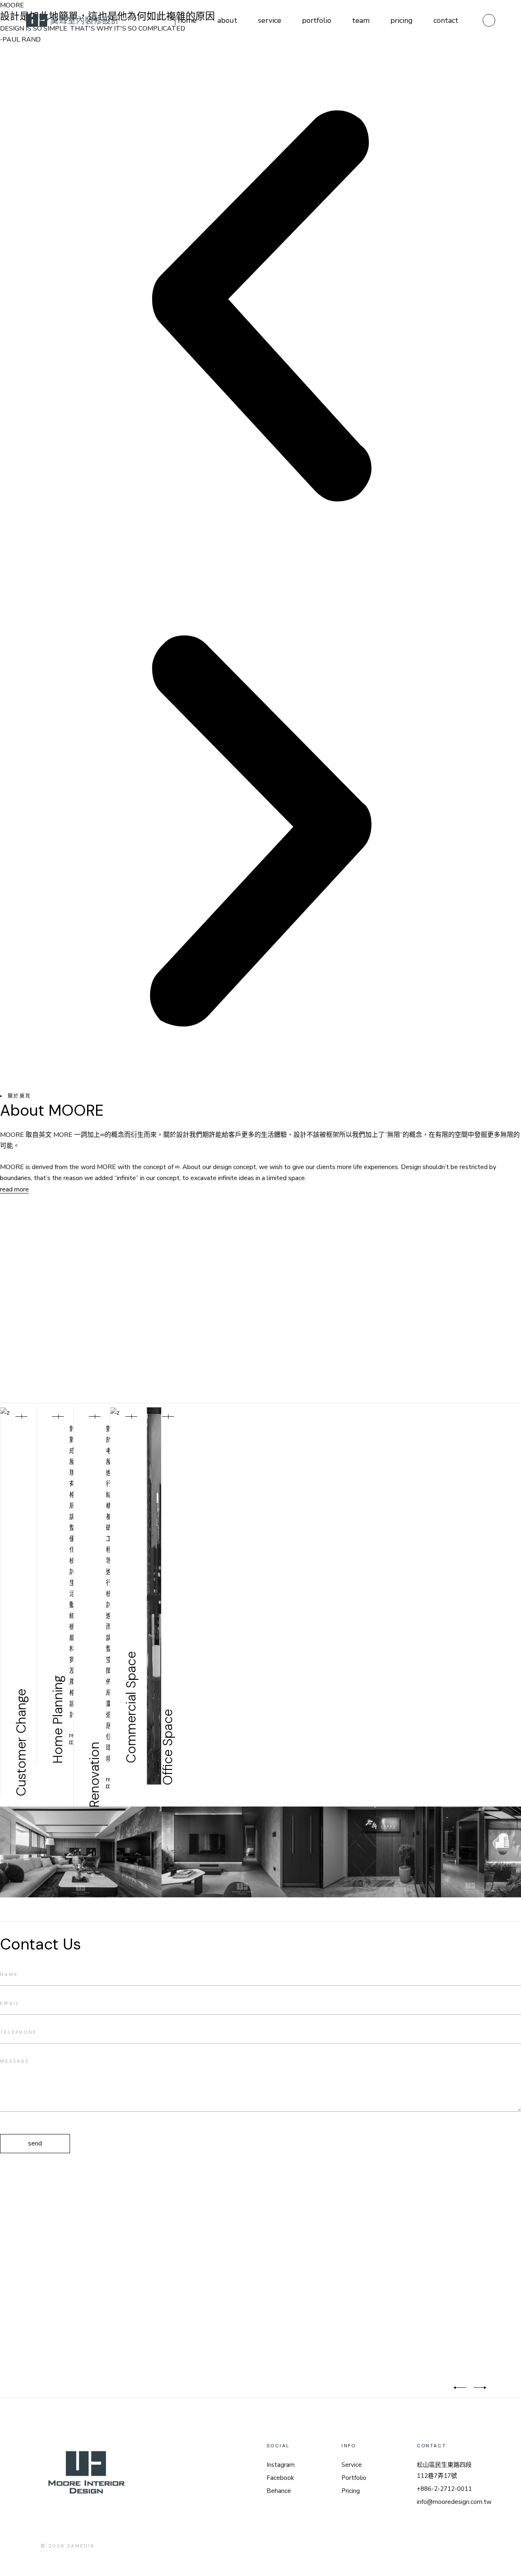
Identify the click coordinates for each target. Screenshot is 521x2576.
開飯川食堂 (307, 2390)
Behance (279, 2491)
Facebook (280, 2478)
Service (352, 2465)
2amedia (81, 2546)
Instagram (281, 2465)
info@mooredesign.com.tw (454, 2502)
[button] (260, 308)
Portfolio (354, 2478)
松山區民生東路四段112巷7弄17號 (444, 2470)
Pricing (351, 2491)
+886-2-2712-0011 (444, 2489)
